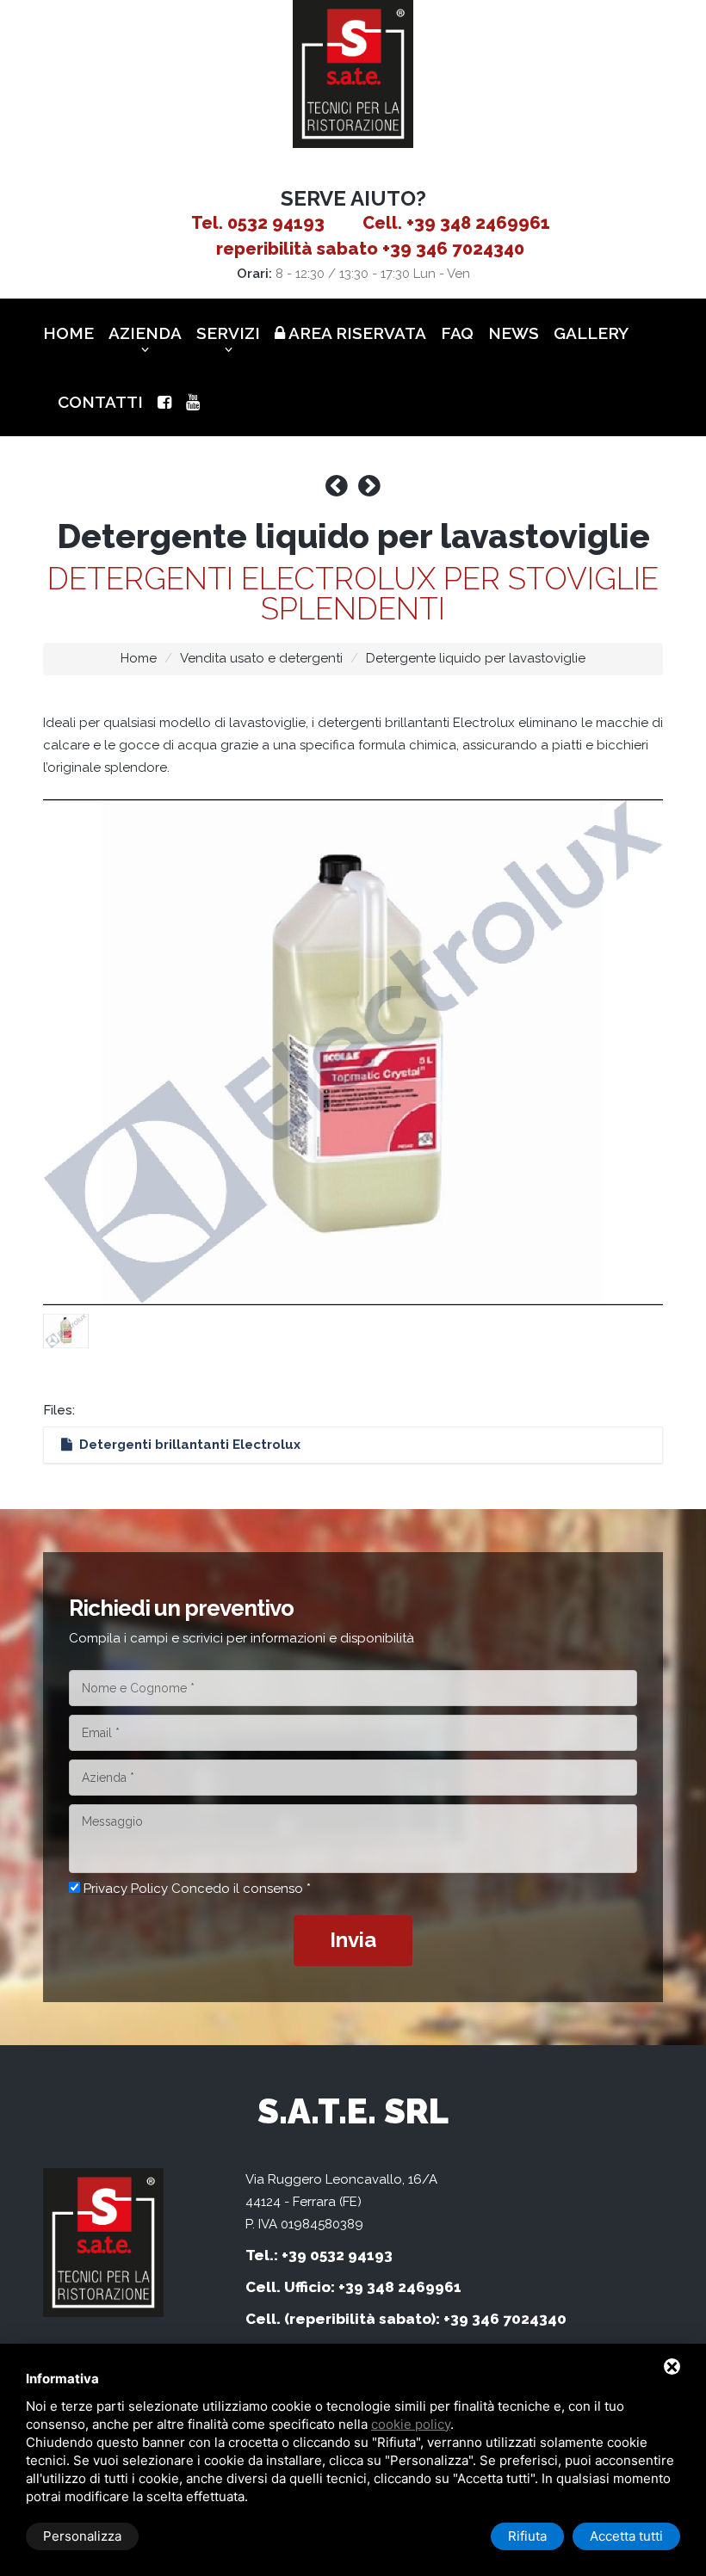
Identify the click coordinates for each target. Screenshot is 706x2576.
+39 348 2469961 (478, 223)
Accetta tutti (626, 2536)
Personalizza (82, 2536)
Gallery (591, 333)
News (514, 333)
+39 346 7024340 (453, 249)
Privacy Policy (126, 1889)
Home (68, 333)
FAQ (457, 333)
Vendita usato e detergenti (261, 658)
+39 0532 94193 (337, 2255)
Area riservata (356, 333)
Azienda (145, 333)
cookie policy (411, 2424)
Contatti (100, 402)
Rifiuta (527, 2536)
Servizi (228, 333)
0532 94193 (276, 223)
